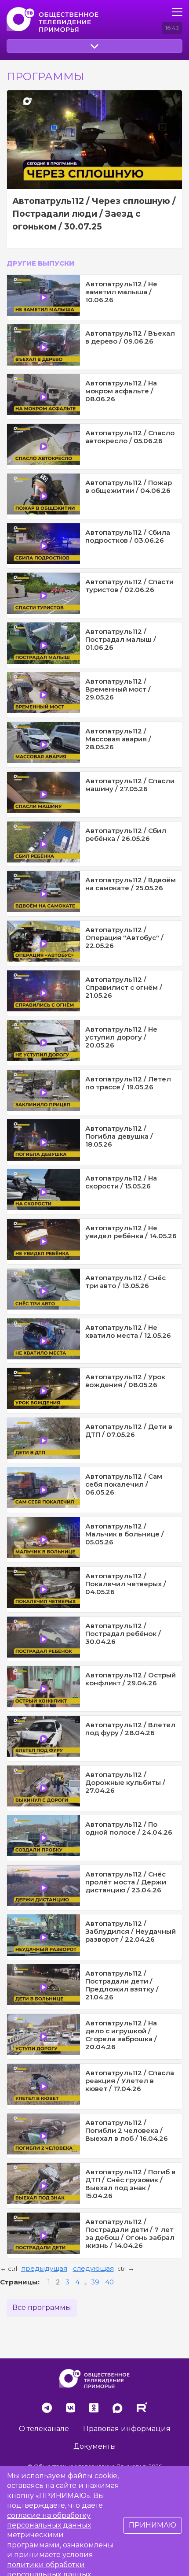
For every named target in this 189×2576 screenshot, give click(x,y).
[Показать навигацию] (177, 12)
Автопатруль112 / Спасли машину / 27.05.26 (130, 785)
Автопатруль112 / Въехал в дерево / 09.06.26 (130, 337)
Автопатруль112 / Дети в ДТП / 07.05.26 (129, 1430)
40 (109, 2282)
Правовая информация (127, 2429)
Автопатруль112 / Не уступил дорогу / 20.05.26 (121, 1037)
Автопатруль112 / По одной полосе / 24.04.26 (129, 1828)
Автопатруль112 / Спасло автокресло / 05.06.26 (130, 437)
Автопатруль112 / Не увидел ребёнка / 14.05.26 (131, 1232)
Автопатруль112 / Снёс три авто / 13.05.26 (125, 1282)
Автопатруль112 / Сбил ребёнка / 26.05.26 (126, 835)
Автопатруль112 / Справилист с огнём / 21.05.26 (124, 987)
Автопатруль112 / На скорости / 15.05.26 (121, 1182)
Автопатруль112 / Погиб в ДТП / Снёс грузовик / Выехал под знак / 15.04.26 (130, 2184)
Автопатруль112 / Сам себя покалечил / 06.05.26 (124, 1484)
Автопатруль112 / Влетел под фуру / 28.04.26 (130, 1729)
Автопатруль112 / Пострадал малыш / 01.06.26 (121, 639)
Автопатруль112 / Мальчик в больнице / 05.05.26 (125, 1534)
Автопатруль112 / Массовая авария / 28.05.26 (118, 739)
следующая (93, 2268)
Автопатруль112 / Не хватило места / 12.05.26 (128, 1331)
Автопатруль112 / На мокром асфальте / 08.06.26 (121, 391)
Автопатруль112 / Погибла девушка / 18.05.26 (119, 1136)
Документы (95, 2446)
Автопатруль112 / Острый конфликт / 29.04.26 (131, 1679)
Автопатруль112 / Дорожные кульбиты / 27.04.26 (125, 1782)
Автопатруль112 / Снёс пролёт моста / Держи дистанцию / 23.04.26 (126, 1882)
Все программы (42, 2308)
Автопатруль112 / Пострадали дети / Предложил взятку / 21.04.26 (122, 1985)
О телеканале (44, 2429)
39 (95, 2282)
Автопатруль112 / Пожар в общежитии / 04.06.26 (129, 487)
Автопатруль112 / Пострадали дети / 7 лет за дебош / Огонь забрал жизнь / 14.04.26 (130, 2234)
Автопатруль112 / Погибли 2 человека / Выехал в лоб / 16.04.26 (127, 2130)
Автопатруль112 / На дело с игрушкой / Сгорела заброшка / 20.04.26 (121, 2035)
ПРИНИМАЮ (153, 2525)
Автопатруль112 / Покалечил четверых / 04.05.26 (126, 1584)
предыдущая (44, 2268)
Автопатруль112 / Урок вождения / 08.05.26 (125, 1381)
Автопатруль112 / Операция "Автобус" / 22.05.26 (124, 938)
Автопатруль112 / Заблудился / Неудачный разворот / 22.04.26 (131, 1931)
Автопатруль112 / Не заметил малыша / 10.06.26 (121, 292)
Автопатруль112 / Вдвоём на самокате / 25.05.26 (131, 884)
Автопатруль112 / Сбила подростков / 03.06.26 (128, 536)
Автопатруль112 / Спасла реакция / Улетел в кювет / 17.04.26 (130, 2081)
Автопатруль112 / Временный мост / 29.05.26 (118, 689)
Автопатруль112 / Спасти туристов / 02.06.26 (129, 586)
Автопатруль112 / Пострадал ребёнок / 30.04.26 (123, 1634)
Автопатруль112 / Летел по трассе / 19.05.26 (128, 1083)
